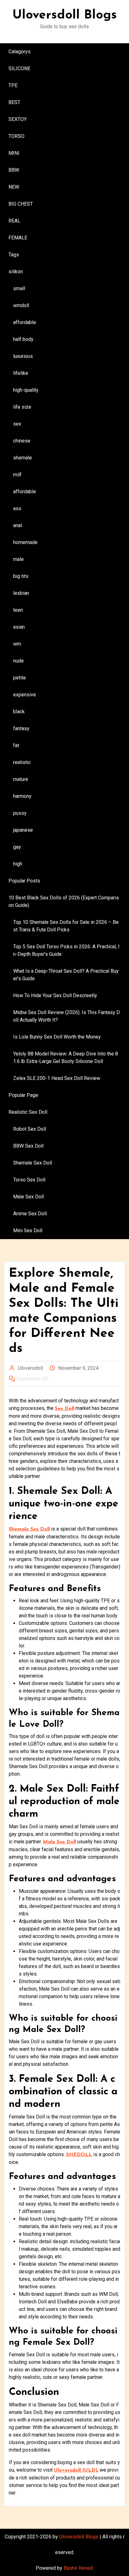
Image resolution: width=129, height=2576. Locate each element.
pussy (20, 813)
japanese (23, 830)
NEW (14, 187)
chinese (22, 441)
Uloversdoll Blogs (65, 15)
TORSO (16, 136)
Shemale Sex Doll (33, 1163)
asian (19, 627)
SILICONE (19, 68)
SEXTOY (18, 119)
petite (20, 678)
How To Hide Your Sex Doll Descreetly (55, 995)
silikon (16, 272)
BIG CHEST (21, 204)
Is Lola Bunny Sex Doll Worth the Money (57, 1037)
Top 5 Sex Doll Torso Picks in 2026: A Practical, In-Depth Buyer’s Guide (66, 950)
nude (18, 661)
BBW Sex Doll (28, 1146)
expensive (25, 695)
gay (17, 847)
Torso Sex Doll (29, 1180)
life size (22, 407)
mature (21, 779)
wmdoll (21, 305)
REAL (14, 221)
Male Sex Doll (28, 1197)
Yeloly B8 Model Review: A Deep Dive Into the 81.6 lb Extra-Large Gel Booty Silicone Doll (66, 1058)
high (18, 864)
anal (18, 525)
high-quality (26, 390)
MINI (14, 153)
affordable (25, 322)
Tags (14, 255)
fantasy (21, 728)
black (19, 712)
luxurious (23, 356)
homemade (25, 542)
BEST (14, 102)
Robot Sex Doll (30, 1129)
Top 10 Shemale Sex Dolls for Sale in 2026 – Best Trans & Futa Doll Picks (66, 926)
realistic (22, 762)
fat (16, 745)
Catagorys (20, 52)
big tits (21, 576)
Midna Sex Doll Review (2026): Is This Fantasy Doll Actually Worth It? (67, 1016)
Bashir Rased (78, 2568)
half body (23, 339)
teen (18, 610)
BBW (14, 170)
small (19, 288)
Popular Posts (24, 881)
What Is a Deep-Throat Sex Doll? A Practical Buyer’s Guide (66, 975)
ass (17, 508)
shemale (23, 458)
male (18, 559)
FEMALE (18, 238)
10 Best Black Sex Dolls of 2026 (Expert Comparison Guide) (64, 901)
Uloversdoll (30, 1368)
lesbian (21, 593)
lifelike (21, 373)
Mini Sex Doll (28, 1230)
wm (17, 644)
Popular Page (23, 1095)
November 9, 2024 (78, 1368)
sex (17, 424)
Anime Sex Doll (30, 1214)
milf (17, 475)
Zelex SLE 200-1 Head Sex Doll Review (57, 1078)
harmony (22, 796)
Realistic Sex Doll (28, 1112)
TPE (13, 85)
